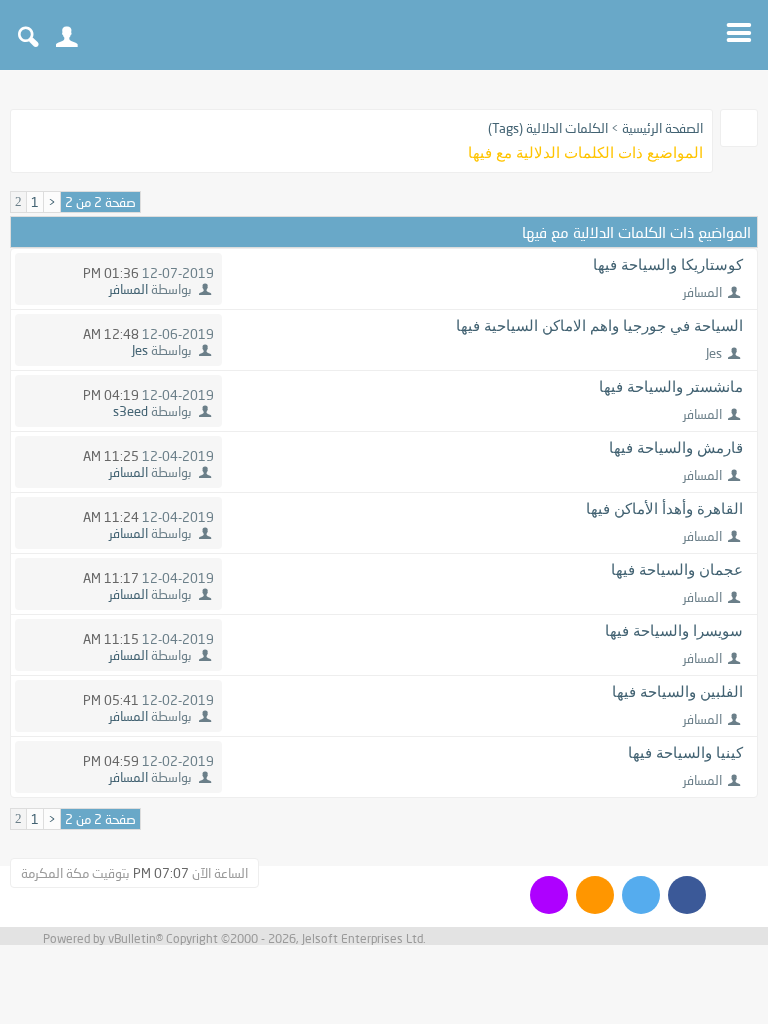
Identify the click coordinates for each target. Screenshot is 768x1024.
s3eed (130, 411)
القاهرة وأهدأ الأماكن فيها (664, 509)
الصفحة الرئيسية (662, 128)
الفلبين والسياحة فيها (677, 692)
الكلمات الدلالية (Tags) (548, 128)
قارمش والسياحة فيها (676, 448)
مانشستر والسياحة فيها (671, 387)
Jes (714, 353)
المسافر (702, 292)
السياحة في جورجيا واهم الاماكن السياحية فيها (599, 326)
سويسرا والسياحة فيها (674, 631)
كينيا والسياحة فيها (685, 753)
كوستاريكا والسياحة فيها (668, 265)
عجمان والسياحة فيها (677, 570)
